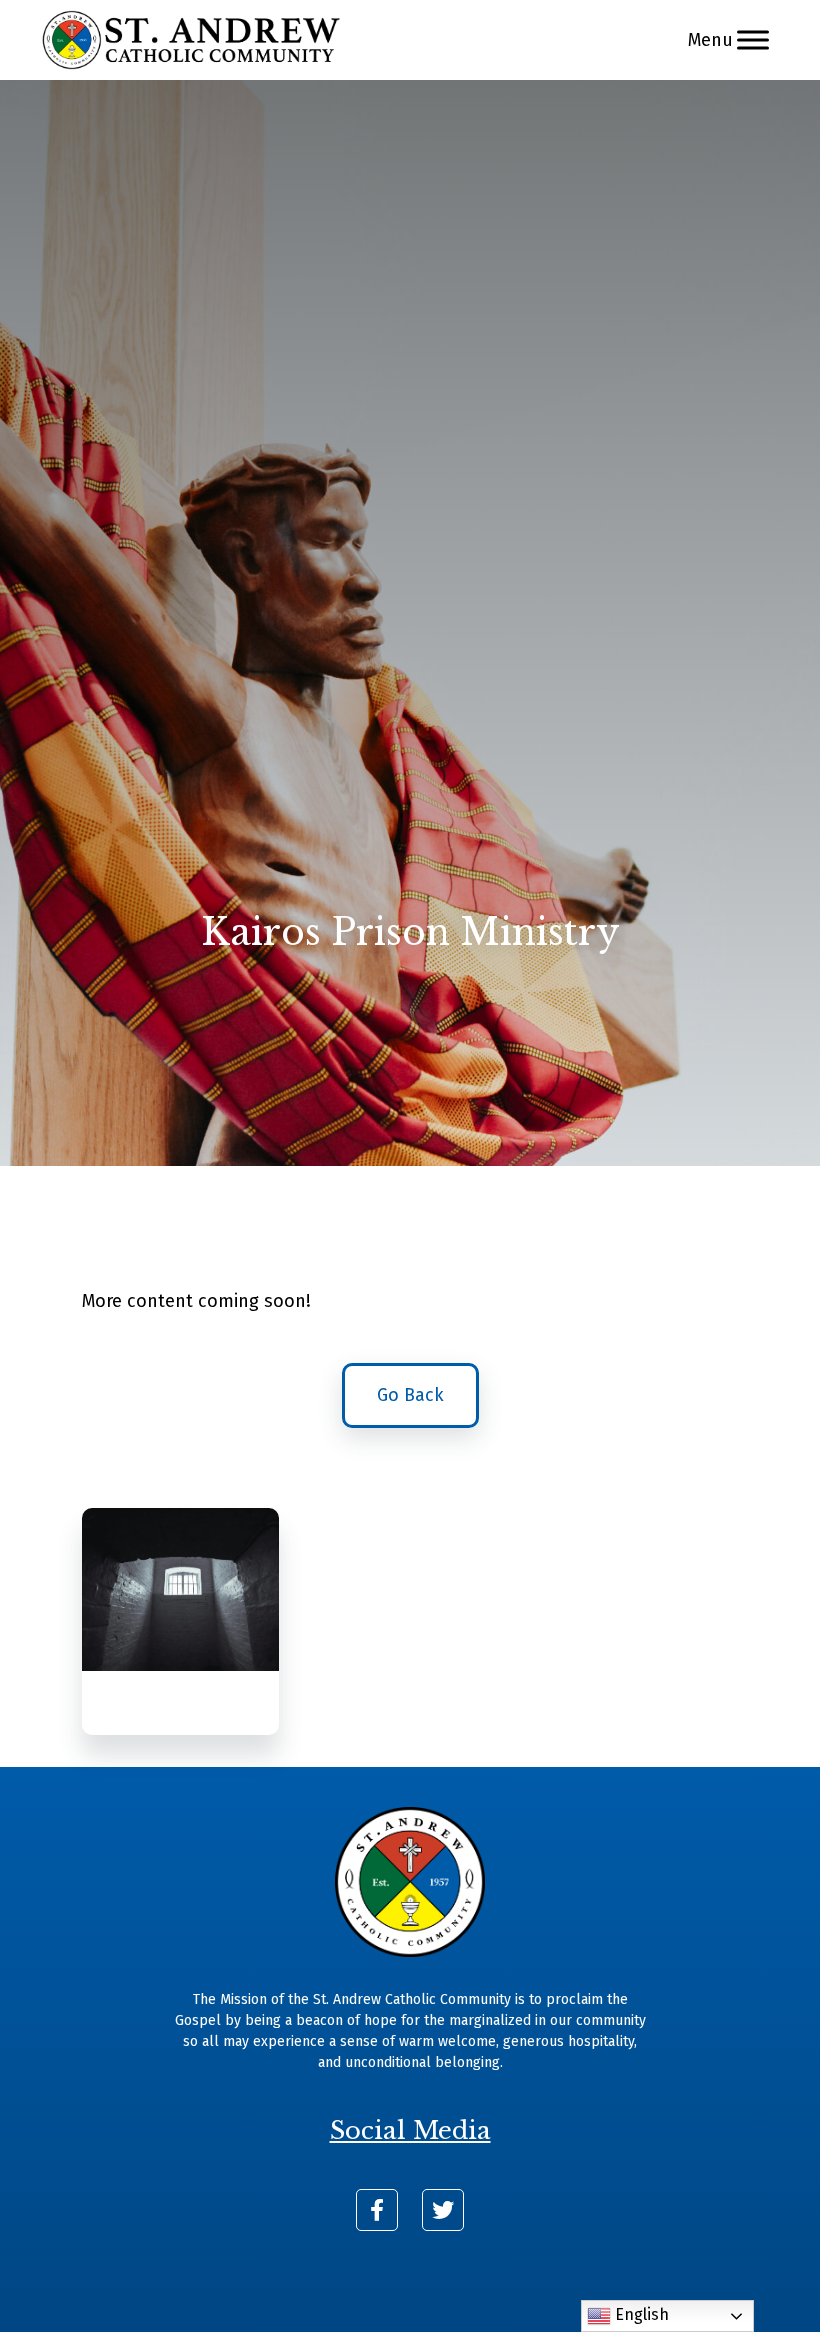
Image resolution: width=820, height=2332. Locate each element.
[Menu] (753, 39)
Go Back (410, 1395)
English (640, 2314)
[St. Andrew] (191, 40)
